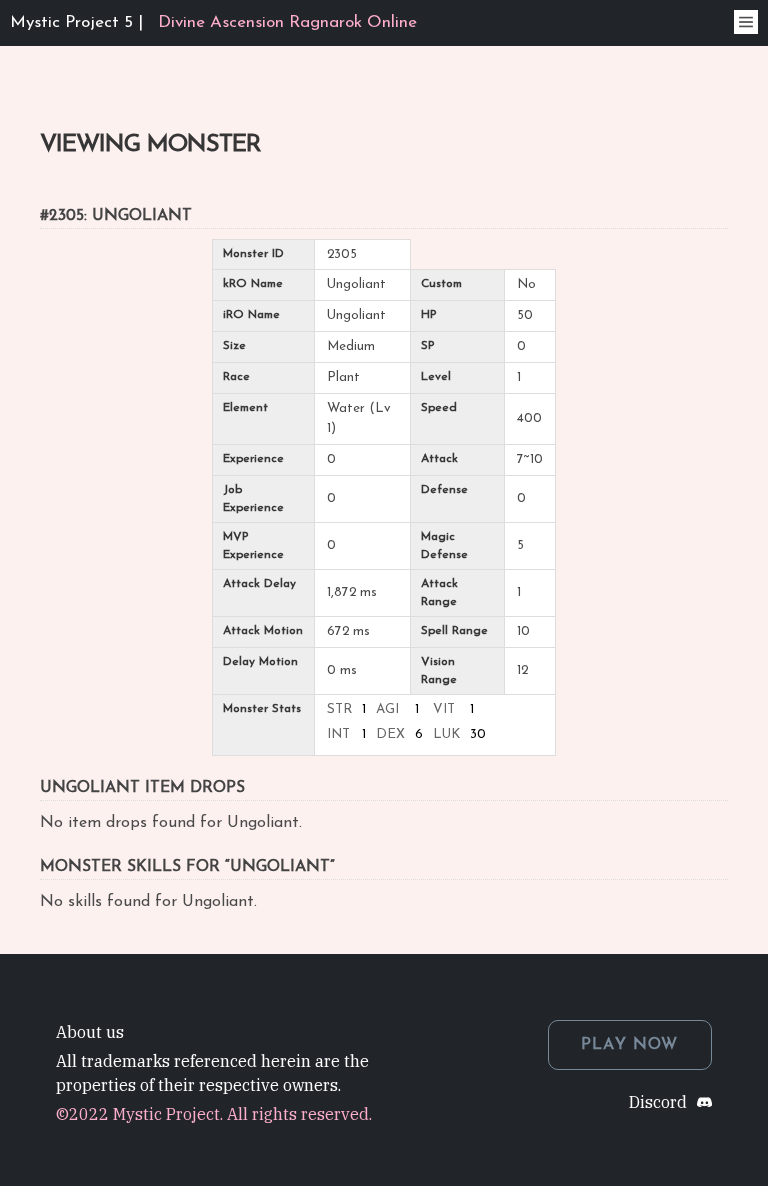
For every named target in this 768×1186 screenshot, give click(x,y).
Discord (658, 1102)
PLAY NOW (630, 1045)
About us (90, 1032)
